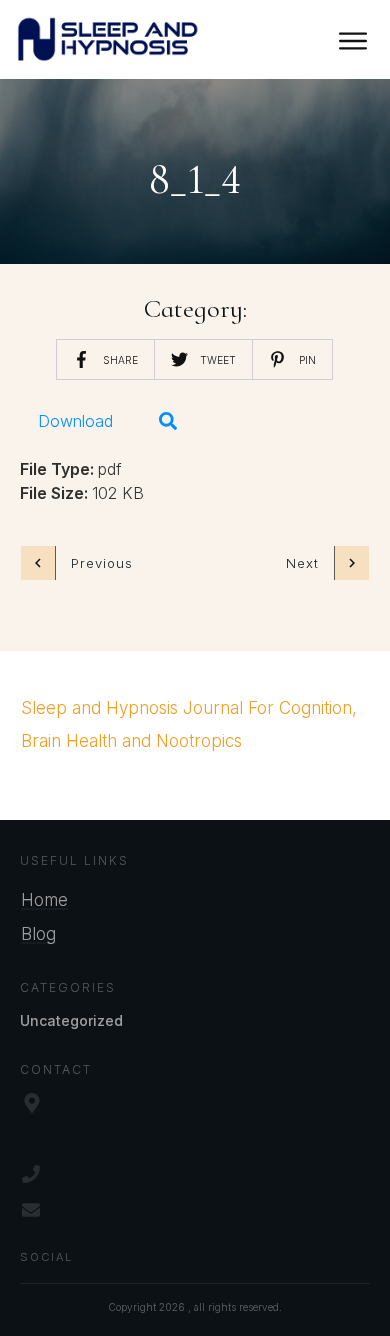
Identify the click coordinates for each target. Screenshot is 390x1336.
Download (75, 421)
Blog (38, 934)
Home (44, 900)
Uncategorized (71, 1020)
